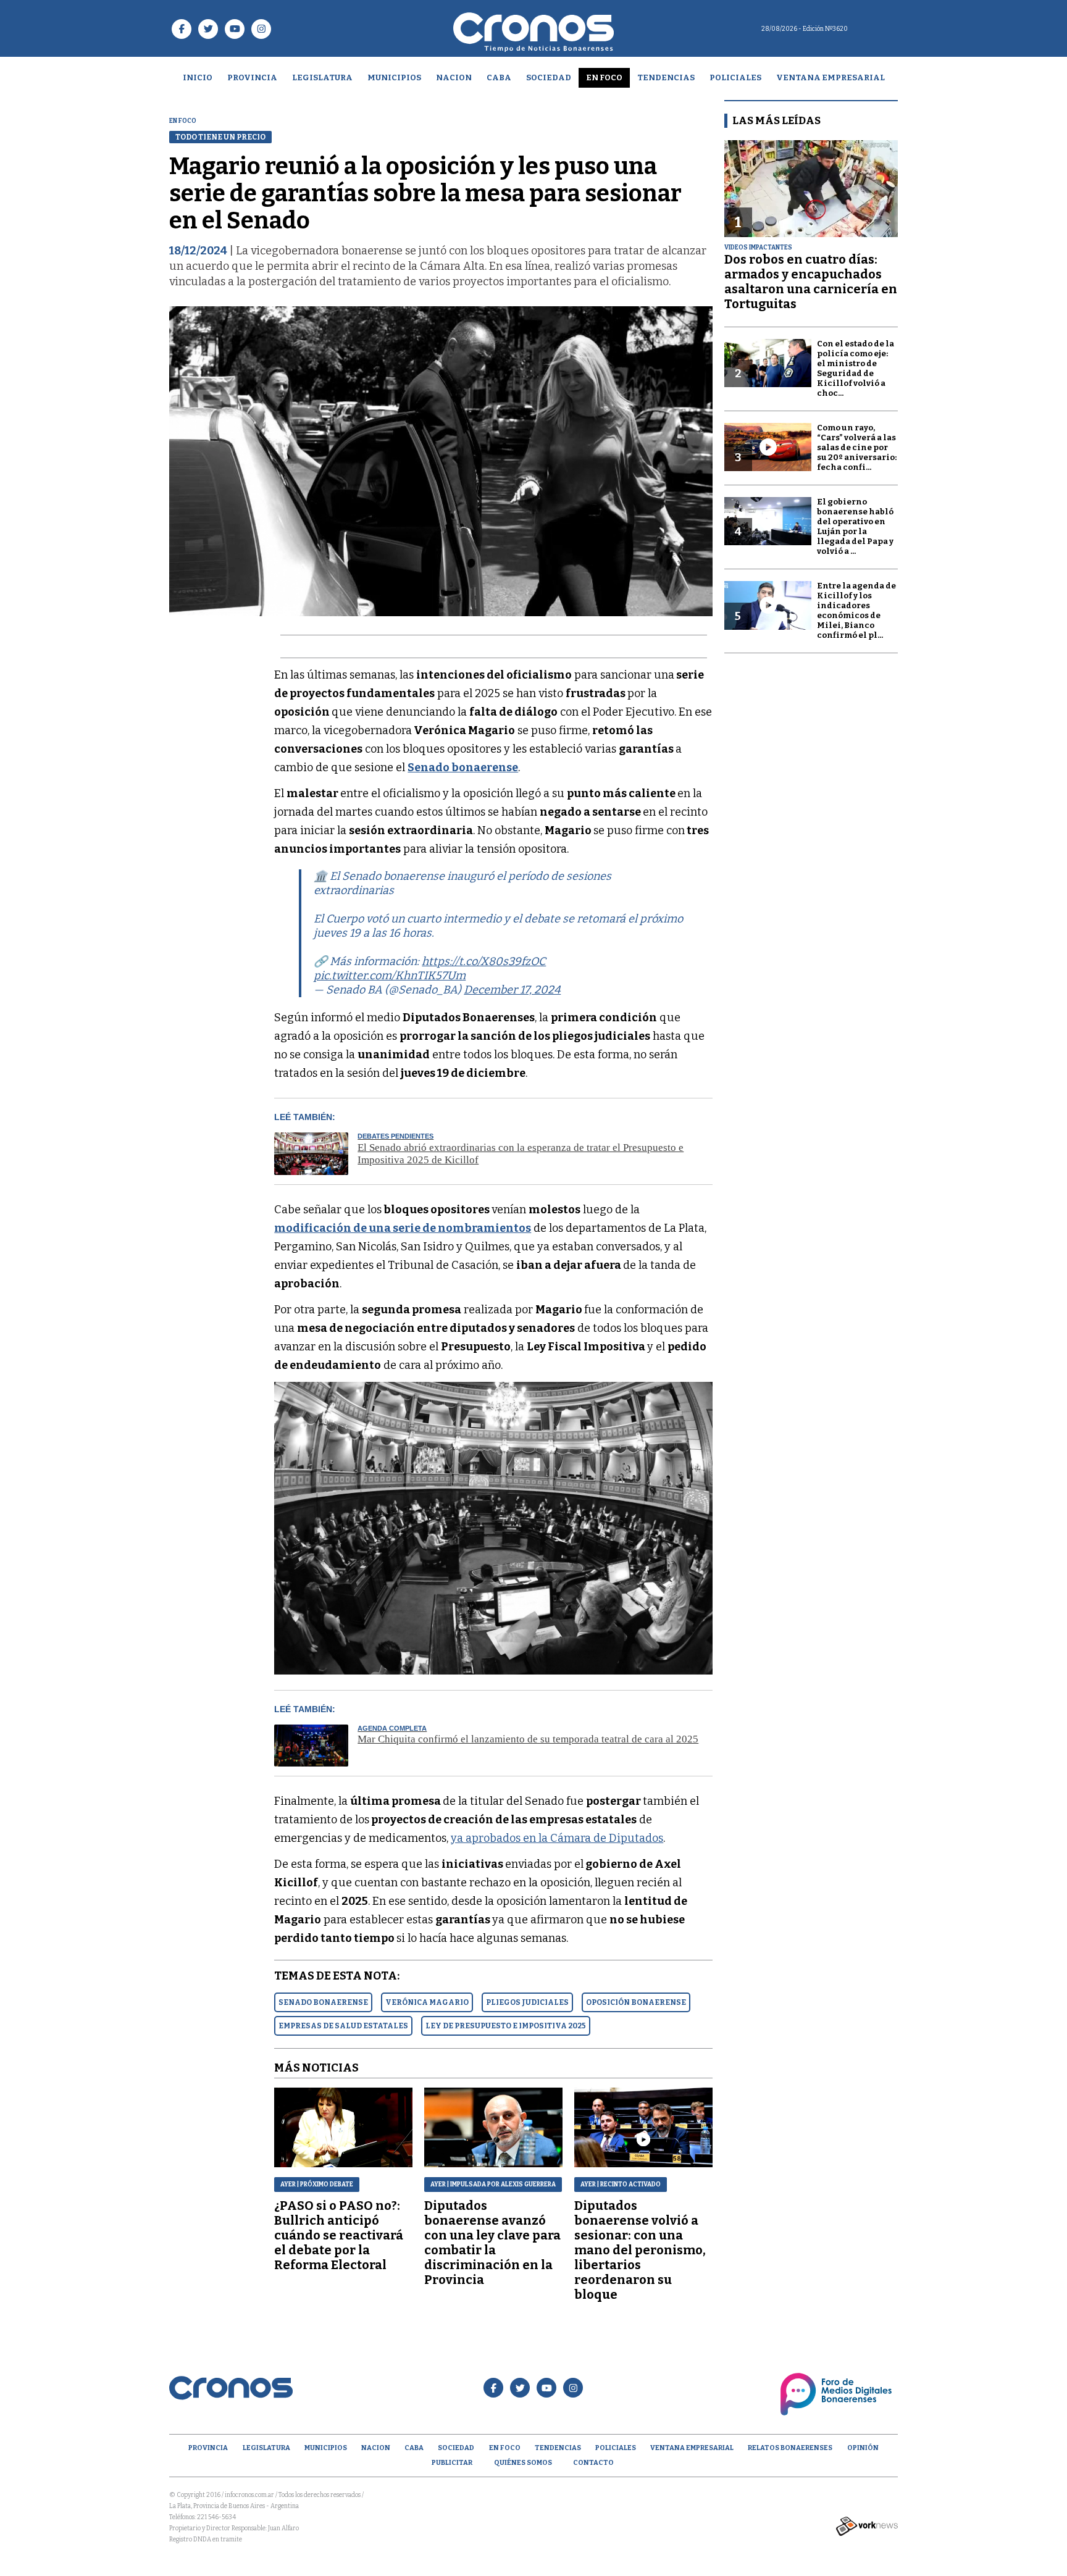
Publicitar (452, 2463)
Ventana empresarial (831, 77)
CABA (499, 77)
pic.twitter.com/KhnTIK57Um (390, 976)
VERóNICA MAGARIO (427, 2002)
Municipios (394, 77)
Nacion (454, 77)
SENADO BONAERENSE (323, 2002)
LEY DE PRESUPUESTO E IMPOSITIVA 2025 (506, 2026)
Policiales (735, 77)
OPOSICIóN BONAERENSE (636, 2002)
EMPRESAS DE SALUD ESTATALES (343, 2026)
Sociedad (549, 77)
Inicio (198, 77)
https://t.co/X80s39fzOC (484, 961)
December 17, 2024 (512, 990)
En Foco (604, 77)
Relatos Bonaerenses (790, 2448)
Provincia (252, 77)
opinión (863, 2448)
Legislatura (322, 77)
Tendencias (666, 77)
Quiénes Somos (523, 2463)
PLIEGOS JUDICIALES (527, 2002)
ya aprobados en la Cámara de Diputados (557, 1838)
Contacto (593, 2463)
